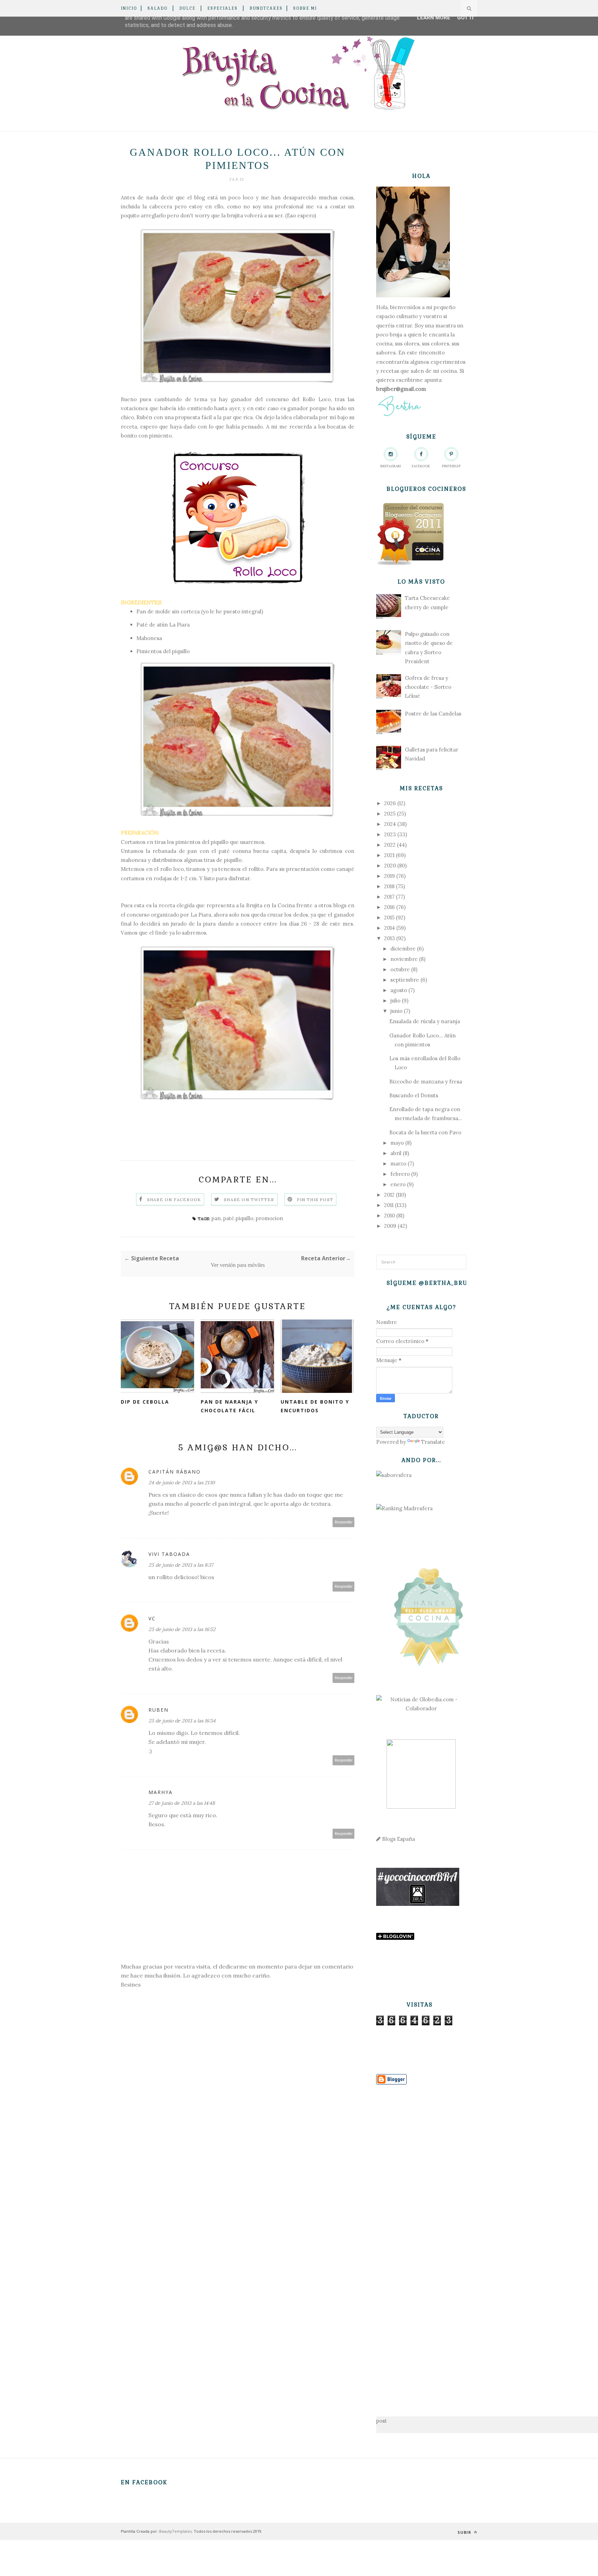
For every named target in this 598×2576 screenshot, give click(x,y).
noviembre (404, 959)
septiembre (405, 980)
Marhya (161, 1792)
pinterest (451, 466)
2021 (389, 855)
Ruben (158, 1710)
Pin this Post (315, 1200)
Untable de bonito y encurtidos (315, 1406)
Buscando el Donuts (414, 1095)
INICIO (129, 8)
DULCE (187, 8)
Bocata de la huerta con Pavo (425, 1132)
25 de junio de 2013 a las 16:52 (182, 1629)
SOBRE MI (305, 8)
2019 (389, 876)
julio (395, 1001)
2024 (390, 824)
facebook (421, 466)
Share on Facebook (174, 1200)
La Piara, (201, 915)
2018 (389, 886)
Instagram (391, 466)
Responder (344, 1522)
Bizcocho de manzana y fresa (426, 1082)
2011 (389, 1205)
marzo (398, 1164)
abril (396, 1153)
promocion (269, 1218)
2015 (389, 917)
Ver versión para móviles (238, 1265)
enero (398, 1184)
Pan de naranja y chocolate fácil (229, 1406)
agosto (399, 990)
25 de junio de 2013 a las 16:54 (182, 1721)
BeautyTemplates (175, 2531)
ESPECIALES (223, 8)
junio (396, 1011)
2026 (390, 803)
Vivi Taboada (169, 1554)
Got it (466, 18)
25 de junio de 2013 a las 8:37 (181, 1565)
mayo (397, 1143)
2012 (389, 1195)
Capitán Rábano (175, 1472)
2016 (389, 907)
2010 (389, 1215)
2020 (390, 866)
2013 (389, 938)
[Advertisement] (421, 2240)
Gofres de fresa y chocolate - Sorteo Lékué (428, 687)
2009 (390, 1226)
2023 (390, 834)
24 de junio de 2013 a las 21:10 (182, 1483)
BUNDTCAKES (266, 8)
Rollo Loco (316, 399)
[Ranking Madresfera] (404, 1508)
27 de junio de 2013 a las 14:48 (182, 1803)
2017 (389, 897)
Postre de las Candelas (433, 714)
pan (216, 1218)
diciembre (403, 949)
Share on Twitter (249, 1200)
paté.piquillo (238, 1218)
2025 (390, 814)
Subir (465, 2532)
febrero (400, 1174)
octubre (400, 969)
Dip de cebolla (145, 1402)
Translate (433, 1442)
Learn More (434, 18)
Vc (152, 1618)
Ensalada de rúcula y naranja (425, 1021)
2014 (389, 928)
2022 (390, 845)
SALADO (157, 8)
